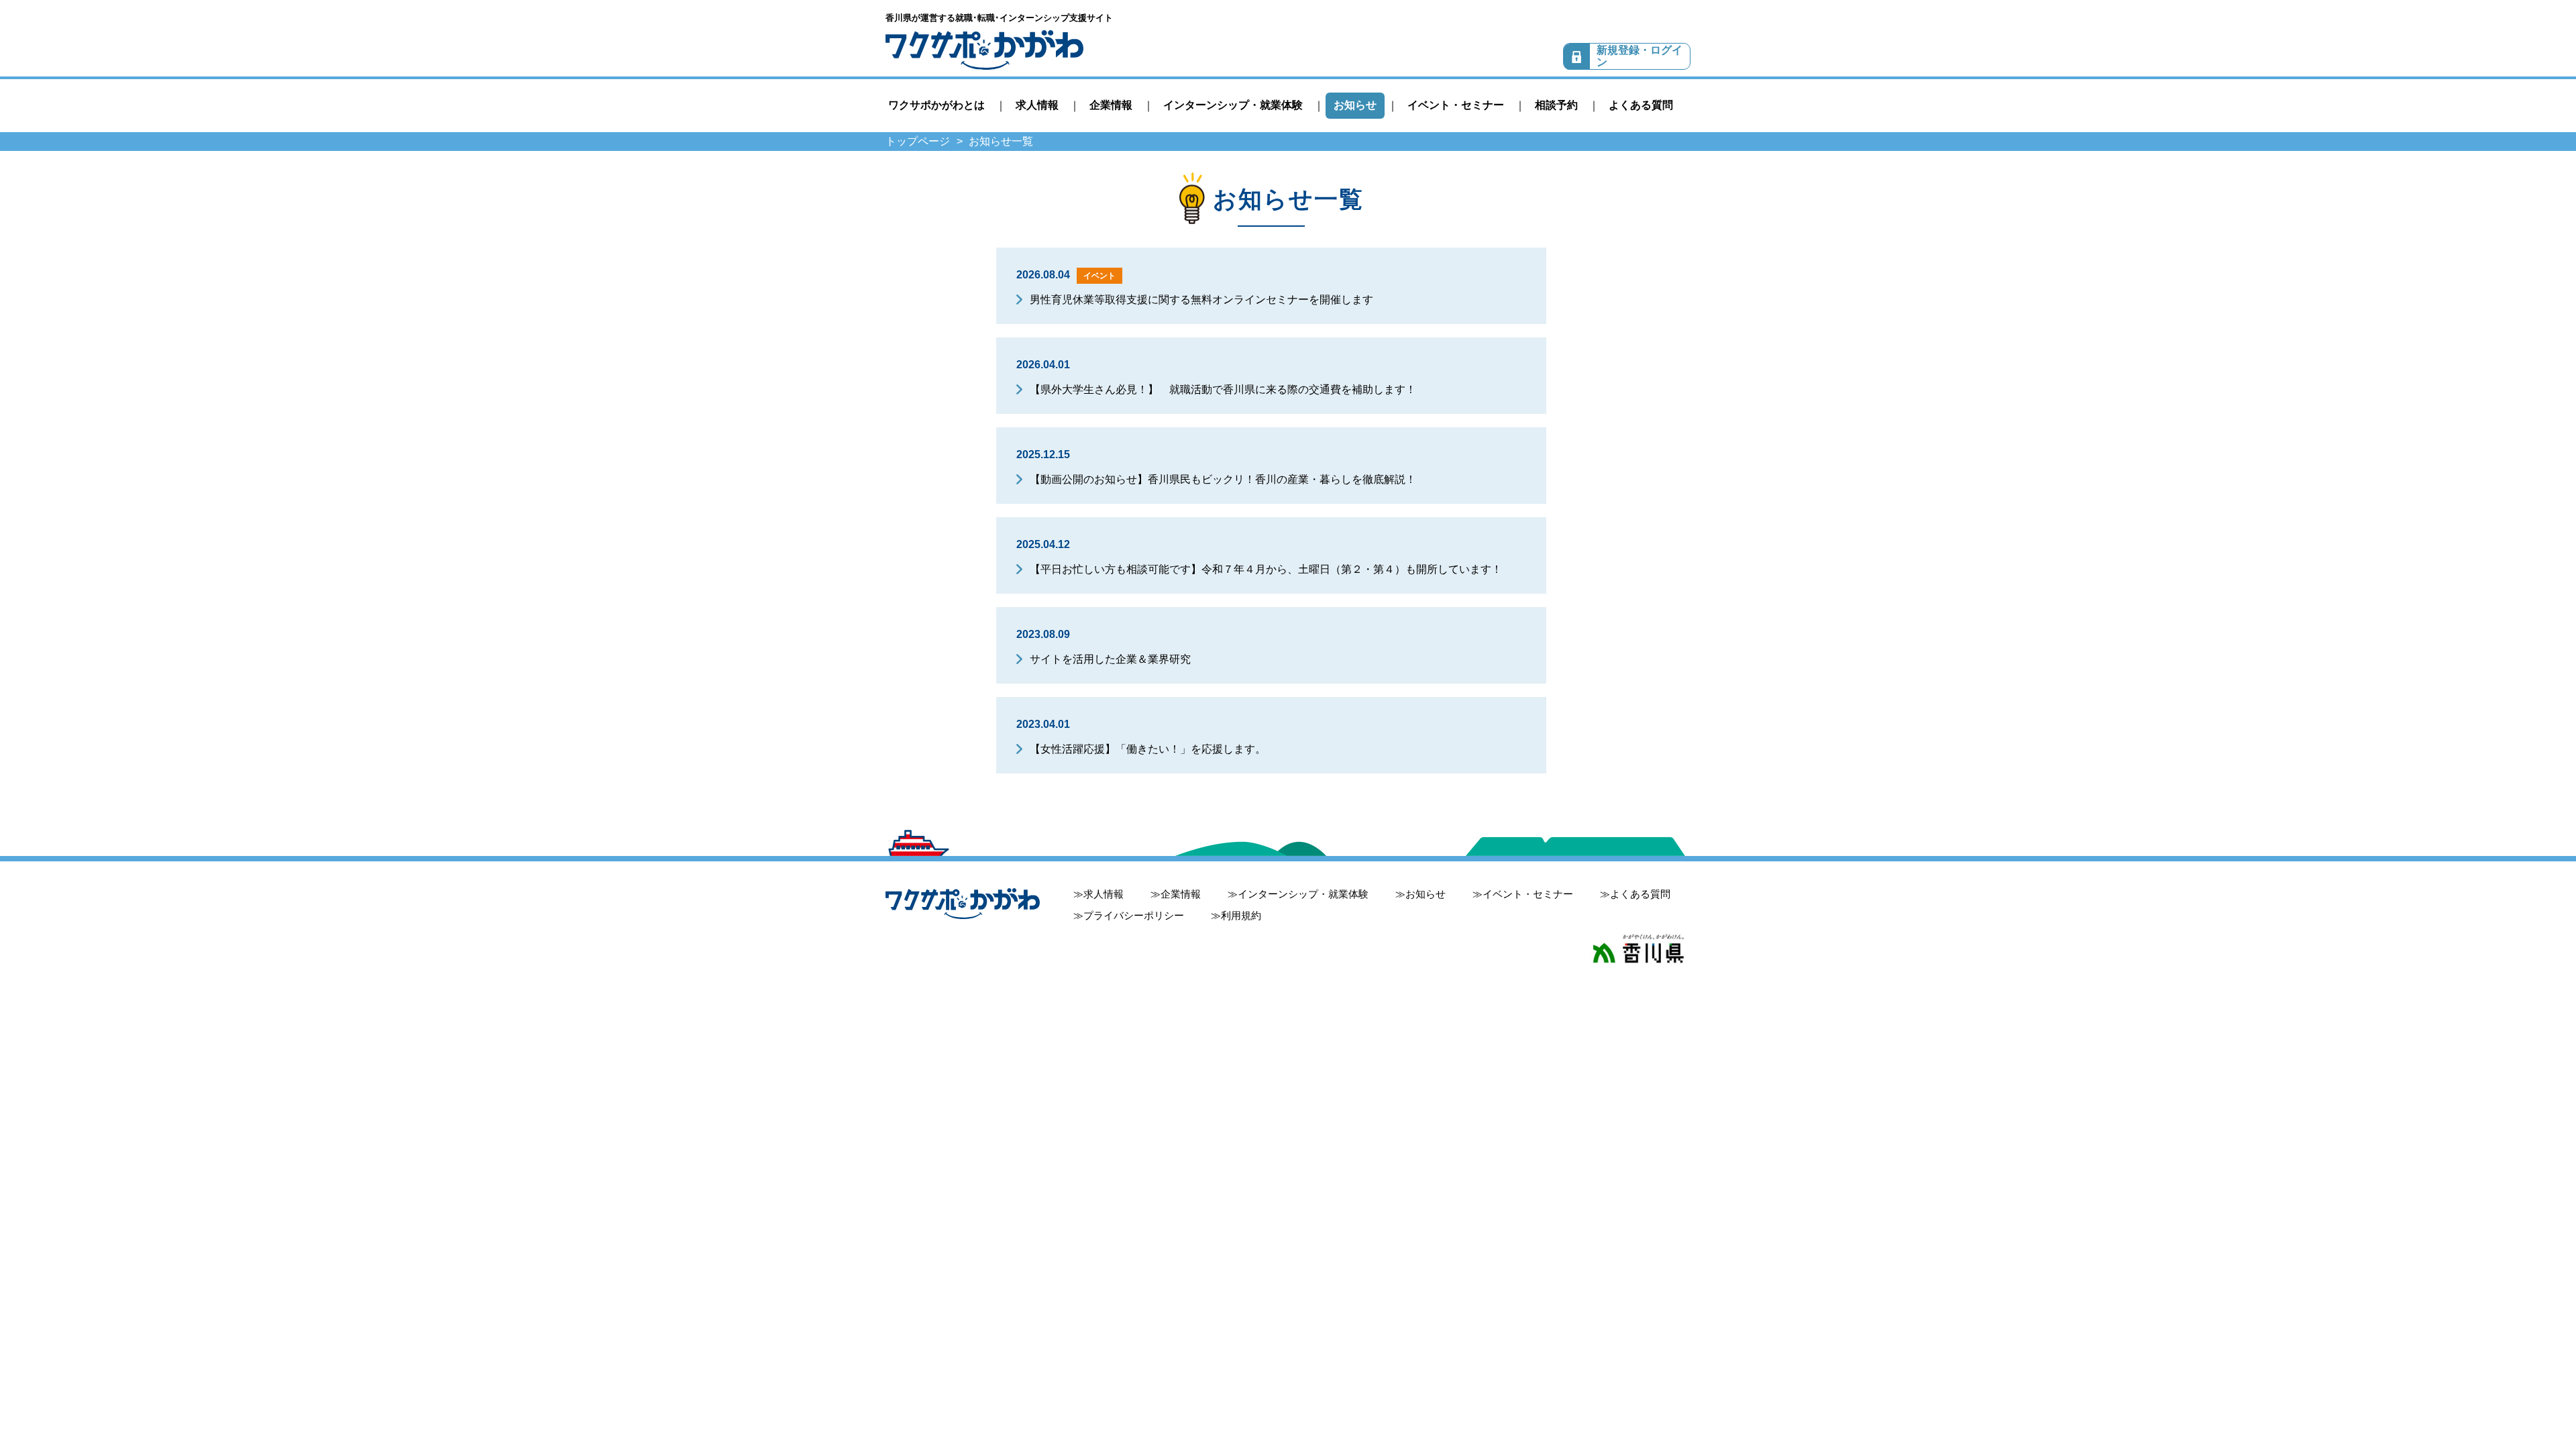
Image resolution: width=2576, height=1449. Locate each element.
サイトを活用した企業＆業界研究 (1110, 659)
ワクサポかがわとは (936, 105)
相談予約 (1556, 105)
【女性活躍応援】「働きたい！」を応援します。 (1148, 749)
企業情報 (1111, 105)
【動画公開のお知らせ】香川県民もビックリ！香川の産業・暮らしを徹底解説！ (1223, 479)
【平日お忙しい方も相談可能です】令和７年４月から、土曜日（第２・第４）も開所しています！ (1266, 569)
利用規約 (1241, 915)
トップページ (918, 141)
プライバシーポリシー (1134, 915)
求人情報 (1037, 105)
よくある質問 (1641, 105)
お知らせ (1355, 105)
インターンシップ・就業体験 (1233, 105)
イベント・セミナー (1456, 105)
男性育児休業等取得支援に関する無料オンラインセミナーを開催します (1201, 300)
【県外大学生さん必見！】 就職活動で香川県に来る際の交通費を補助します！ (1223, 389)
